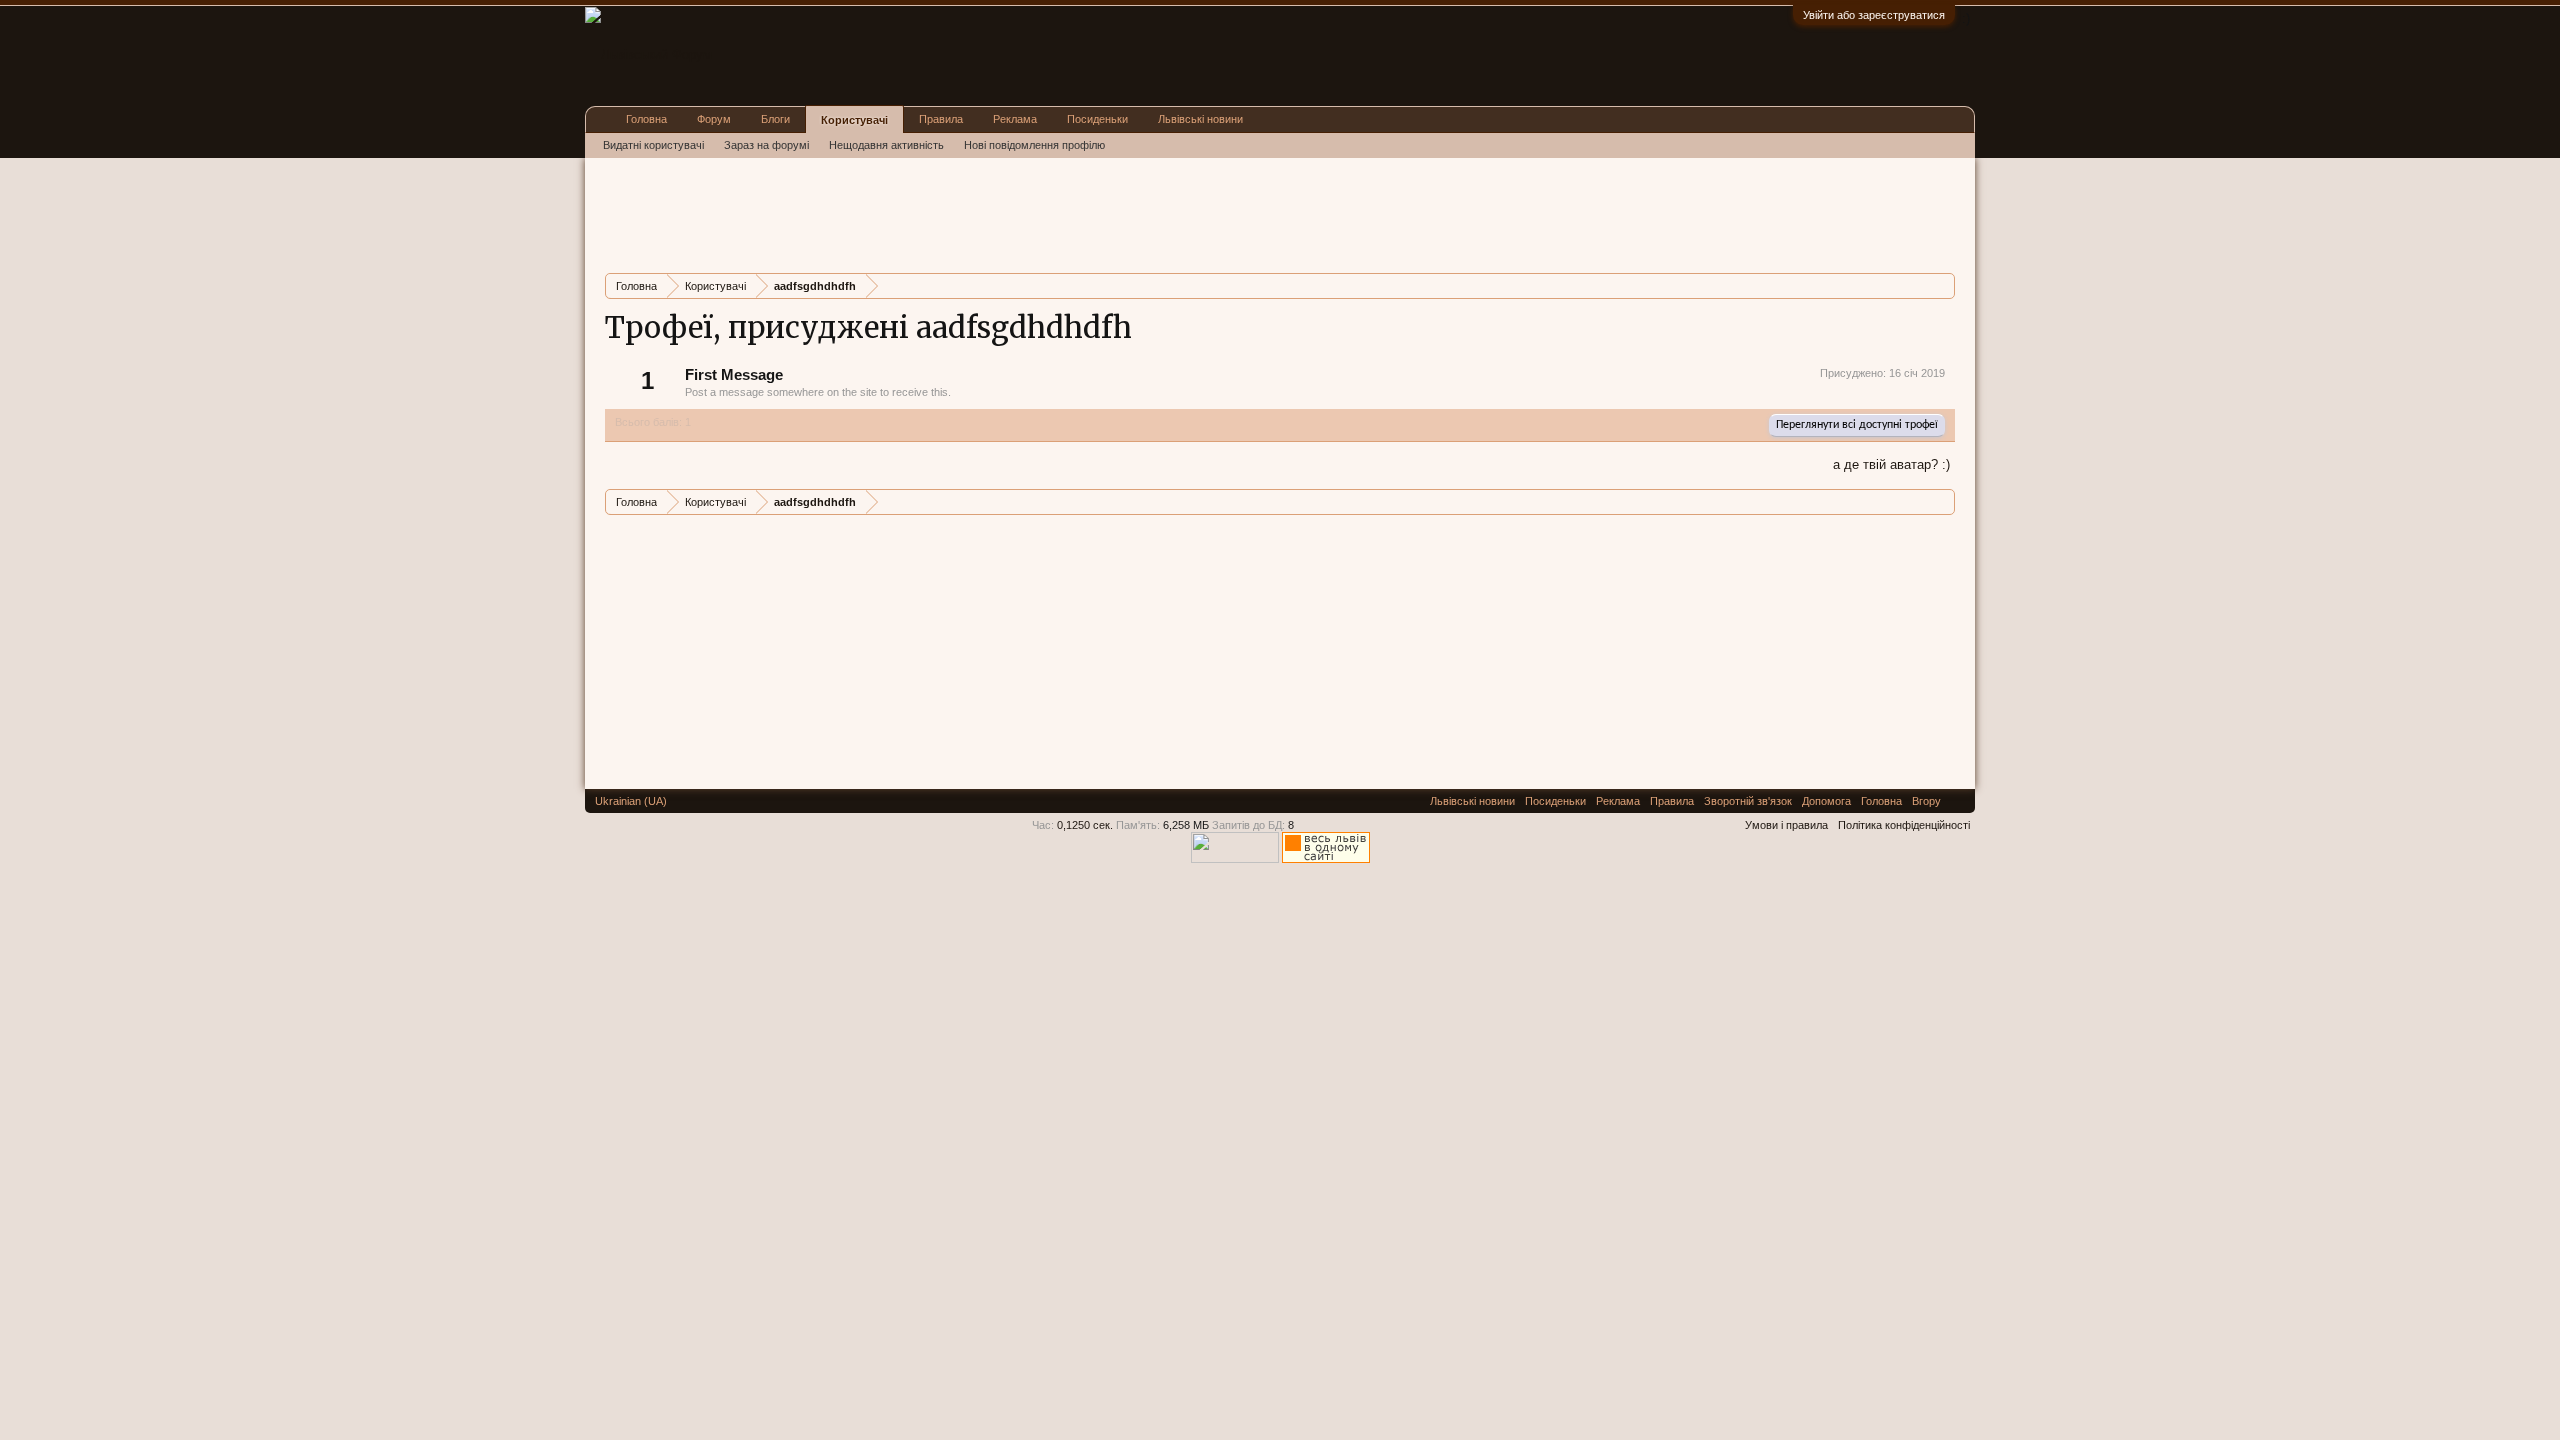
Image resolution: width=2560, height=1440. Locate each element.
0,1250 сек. (1085, 825)
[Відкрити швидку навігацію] (1942, 285)
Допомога (1826, 801)
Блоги (775, 119)
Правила (941, 119)
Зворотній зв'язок (1748, 801)
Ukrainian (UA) (631, 801)
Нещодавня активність (886, 145)
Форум (714, 119)
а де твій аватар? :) (1891, 464)
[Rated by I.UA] (1235, 859)
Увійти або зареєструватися (1874, 15)
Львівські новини (1200, 119)
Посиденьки (1097, 119)
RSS (1958, 801)
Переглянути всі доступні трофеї (1857, 425)
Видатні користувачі (653, 145)
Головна (646, 119)
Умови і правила (1786, 825)
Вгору (1926, 801)
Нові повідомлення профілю (1034, 145)
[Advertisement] (969, 213)
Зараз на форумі (766, 145)
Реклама (1015, 119)
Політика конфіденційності (1904, 825)
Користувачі (854, 120)
